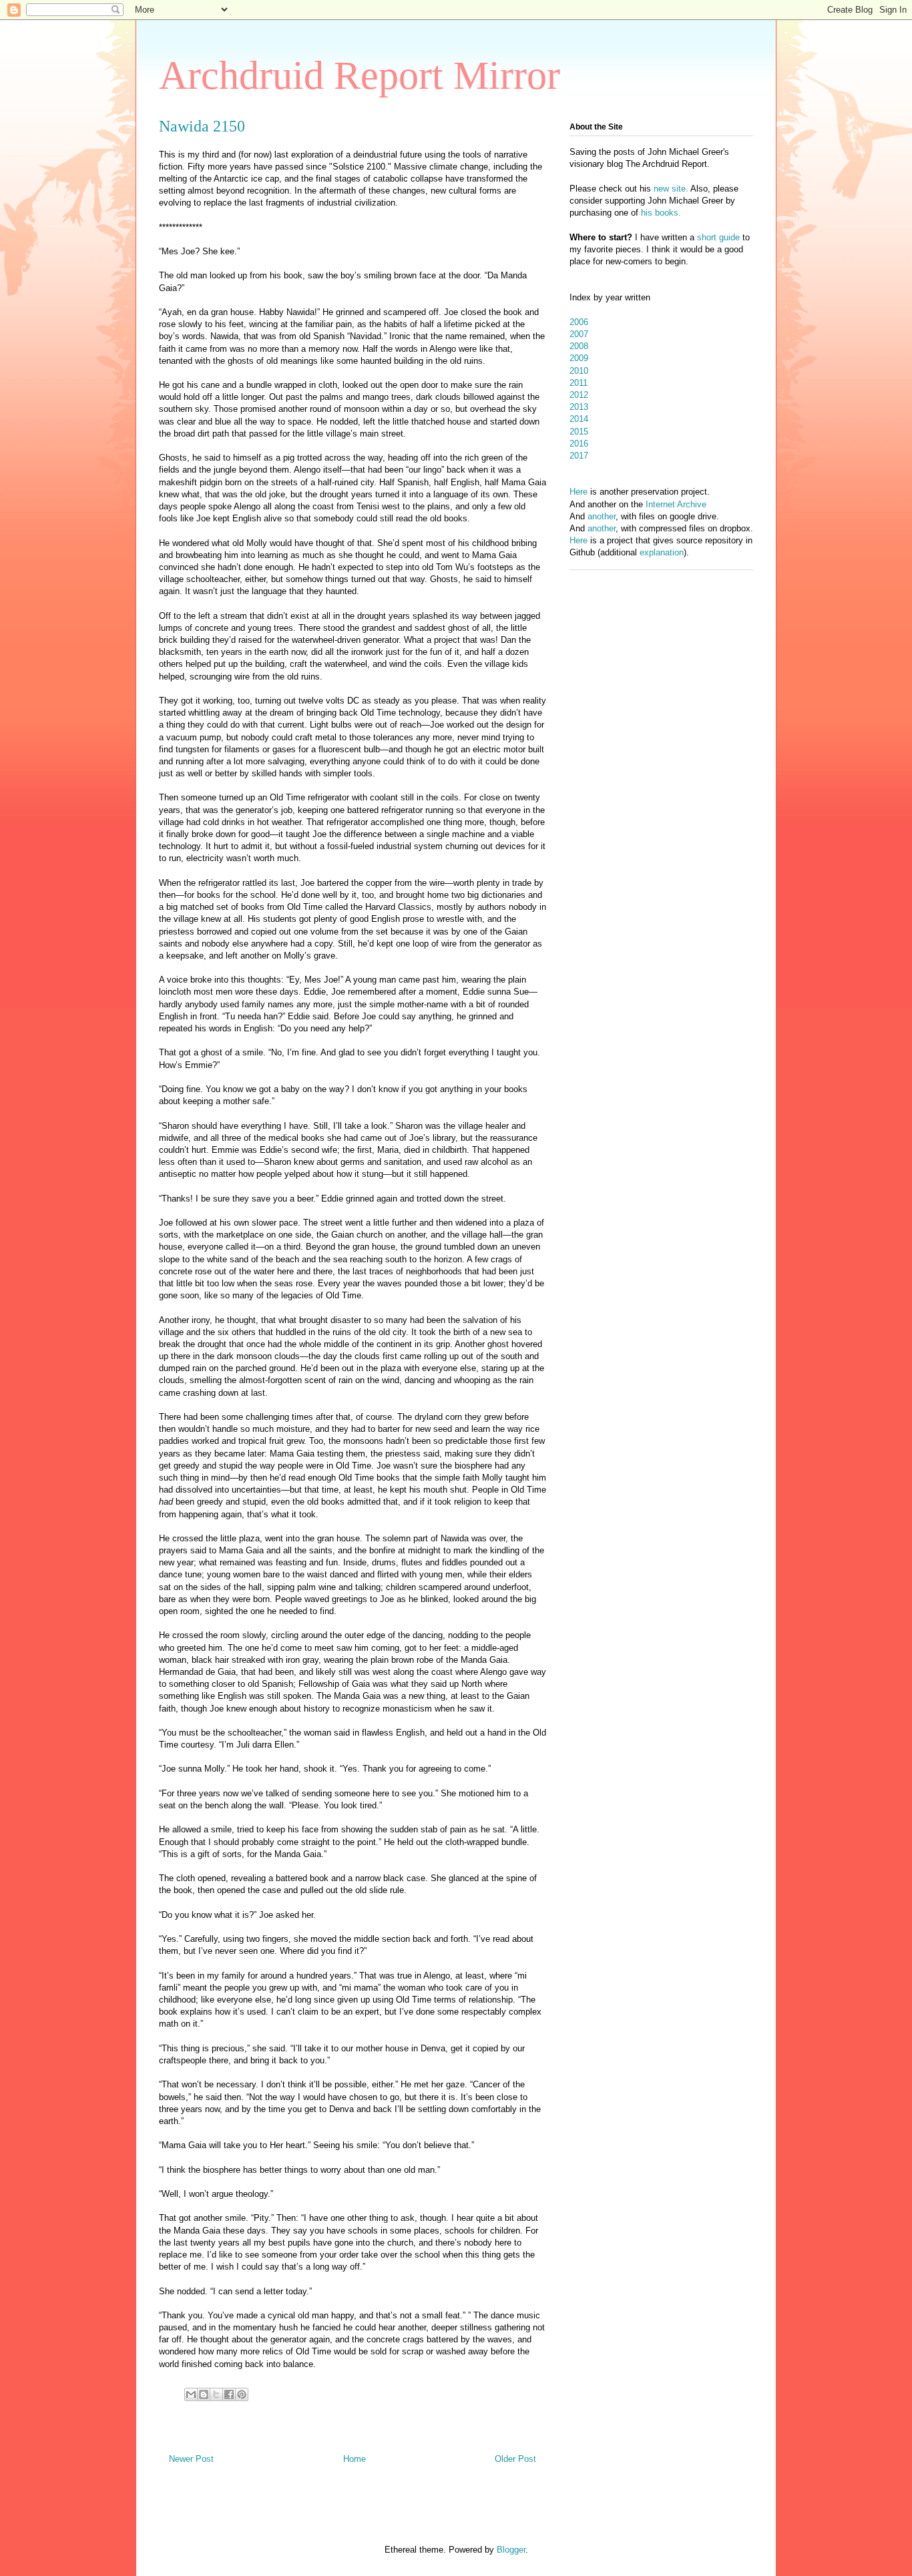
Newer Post (191, 2459)
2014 (579, 419)
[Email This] (191, 2394)
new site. (672, 189)
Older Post (515, 2459)
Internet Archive (676, 504)
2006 (579, 322)
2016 (579, 444)
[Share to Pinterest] (242, 2394)
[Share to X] (216, 2394)
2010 (579, 371)
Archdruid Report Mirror (360, 75)
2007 (579, 334)
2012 (579, 395)
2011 (579, 383)
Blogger (511, 2550)
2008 (579, 346)
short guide (718, 237)
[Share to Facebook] (229, 2394)
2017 (579, 456)
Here (579, 492)
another (602, 516)
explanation (662, 552)
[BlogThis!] (204, 2394)
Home (355, 2459)
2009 (579, 358)
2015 (579, 432)
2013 (579, 407)
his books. (661, 213)
